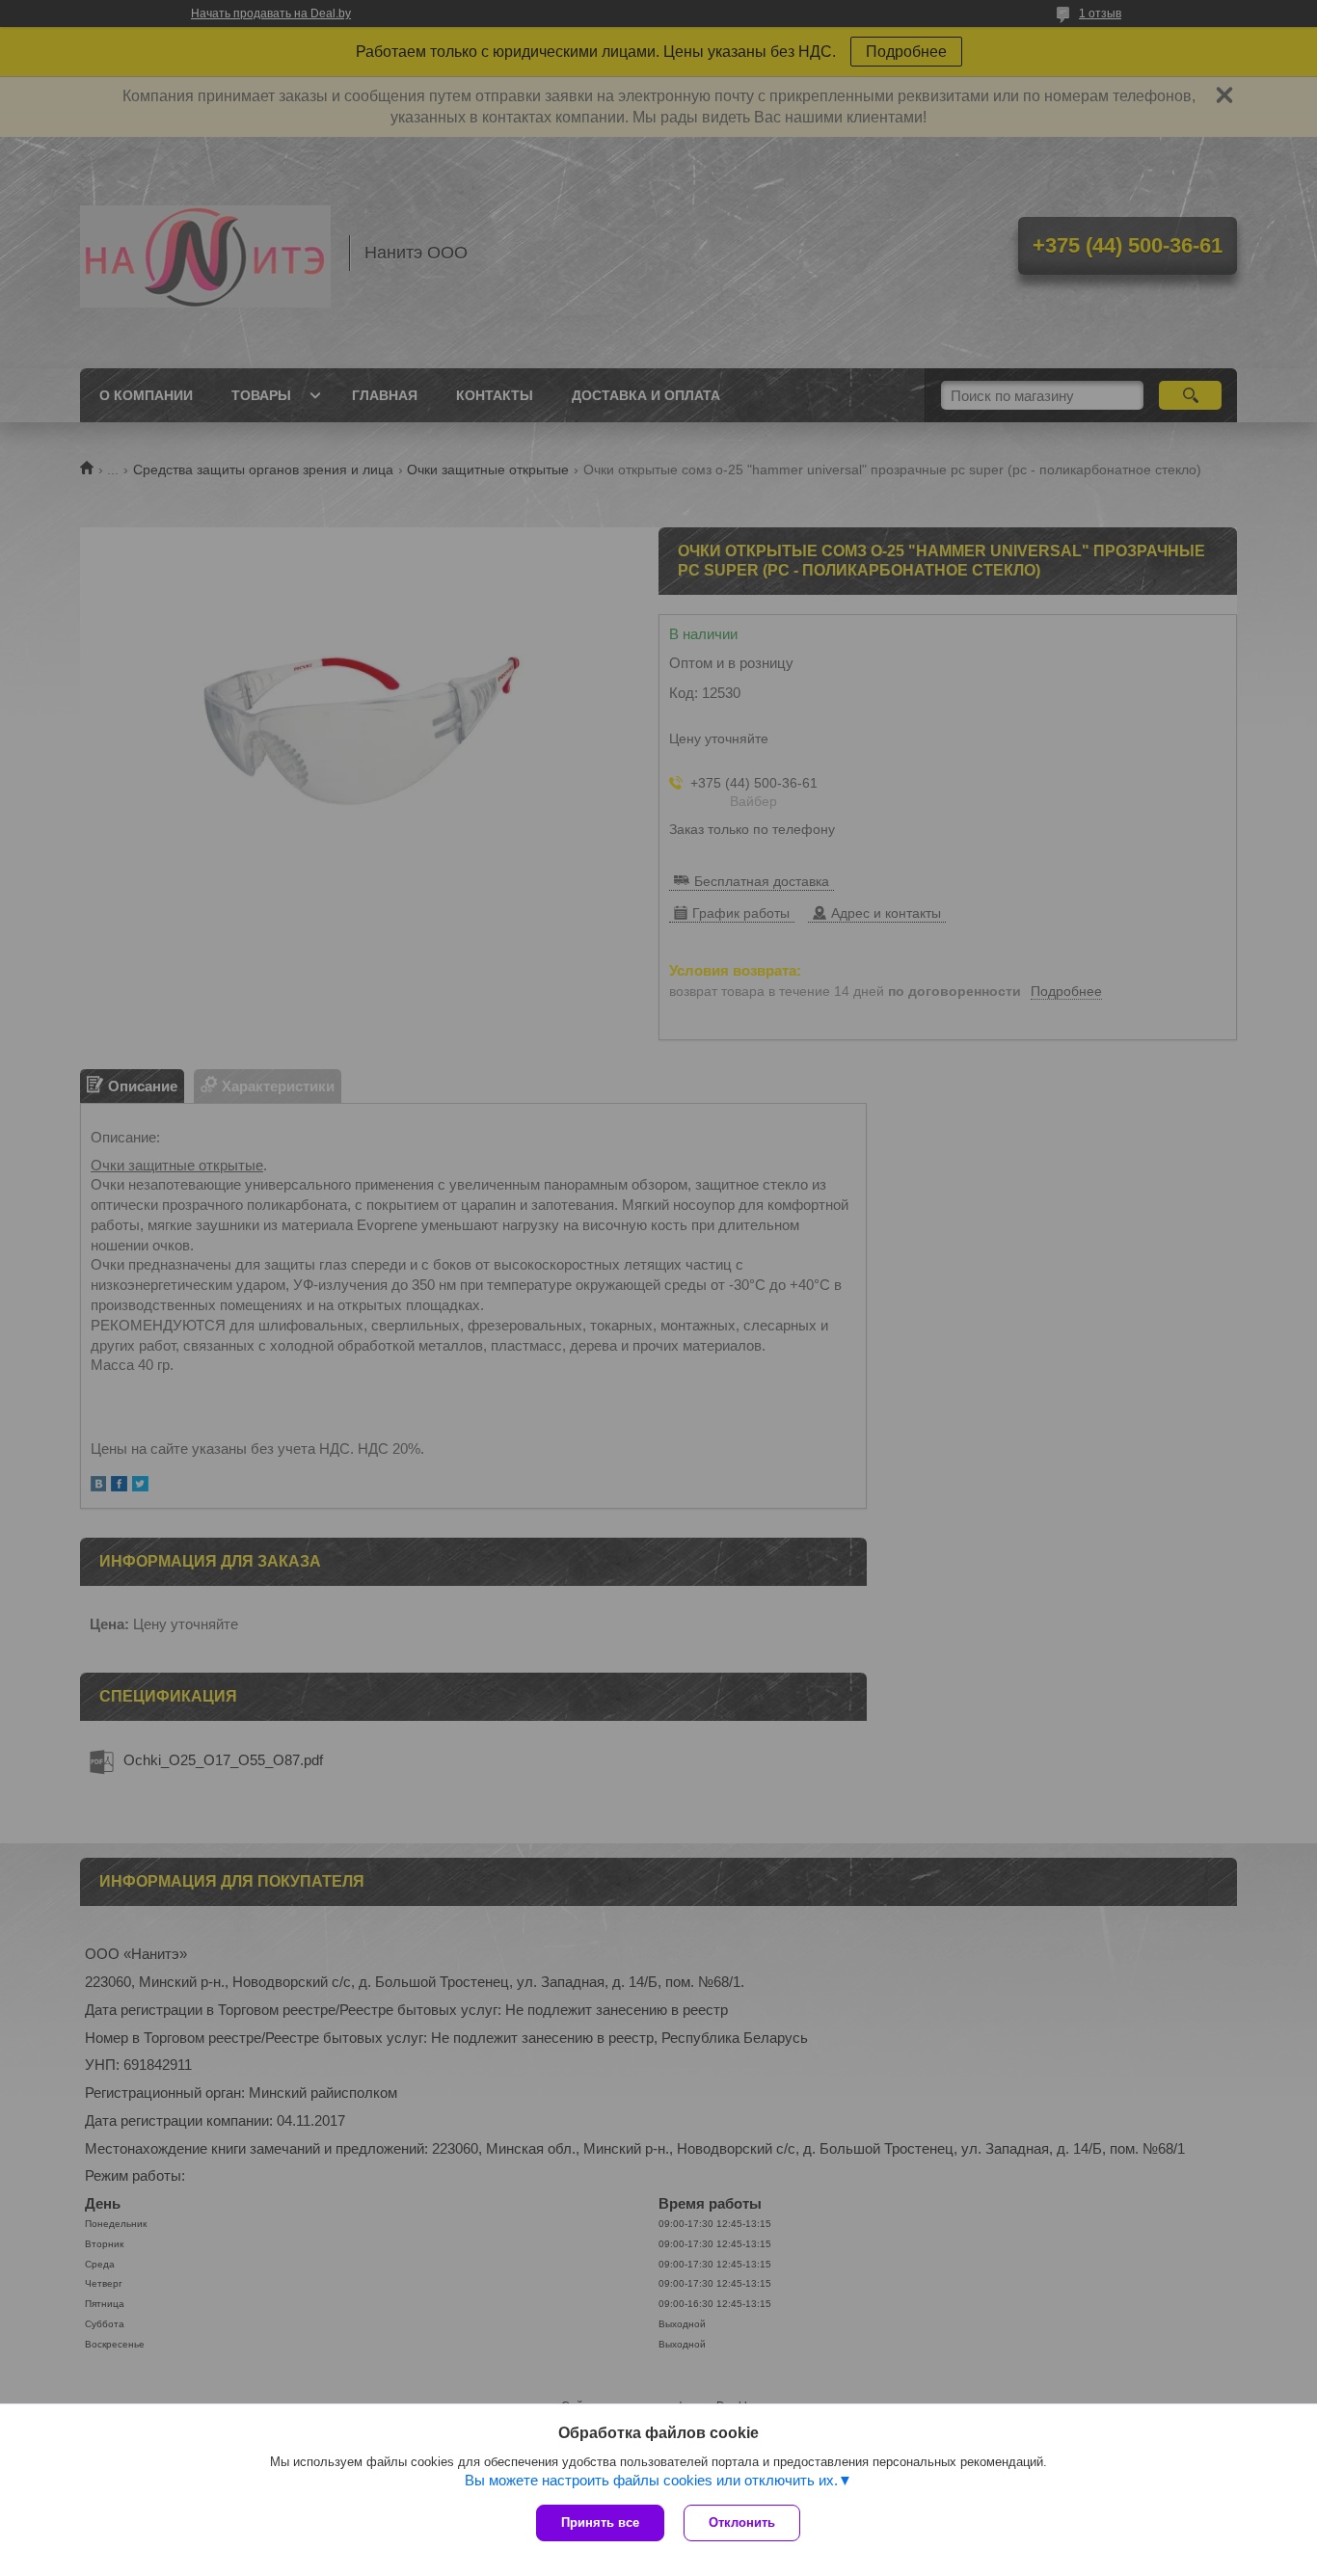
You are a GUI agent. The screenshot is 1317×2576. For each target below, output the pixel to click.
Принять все (600, 2522)
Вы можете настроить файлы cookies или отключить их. (651, 2480)
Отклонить (742, 2522)
